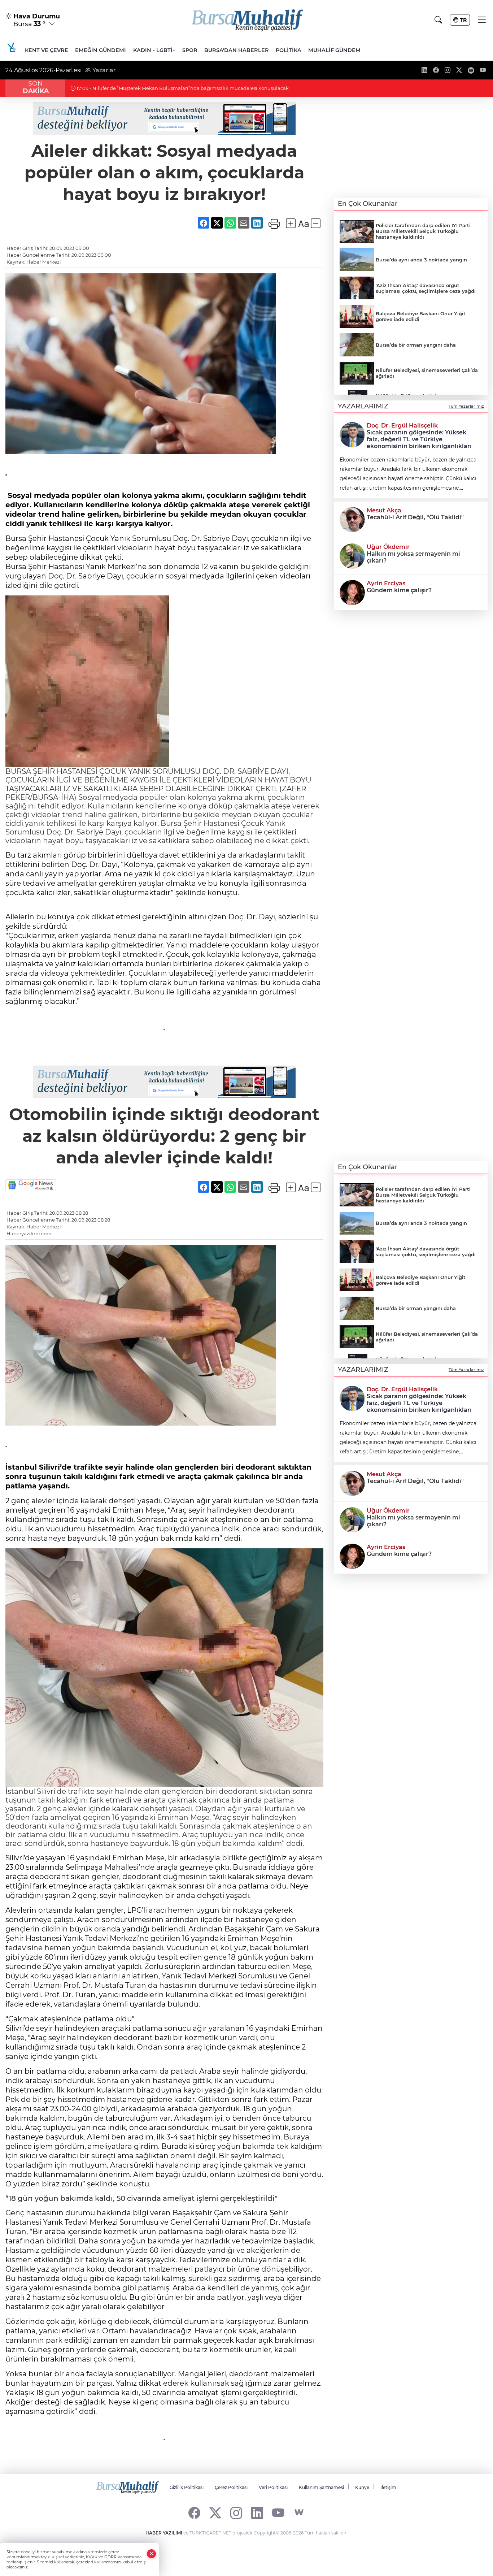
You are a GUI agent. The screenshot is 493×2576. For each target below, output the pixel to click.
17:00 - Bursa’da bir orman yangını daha (123, 88)
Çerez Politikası (231, 2487)
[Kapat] (152, 2554)
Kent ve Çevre (47, 50)
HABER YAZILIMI (164, 2533)
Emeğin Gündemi (101, 50)
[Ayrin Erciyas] (352, 592)
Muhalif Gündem (334, 50)
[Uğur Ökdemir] (352, 555)
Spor (190, 50)
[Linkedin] (257, 2513)
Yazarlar (103, 70)
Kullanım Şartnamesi (321, 2487)
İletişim (388, 2487)
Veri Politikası (273, 2487)
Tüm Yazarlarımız (466, 406)
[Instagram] (236, 2513)
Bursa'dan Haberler (237, 50)
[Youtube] (278, 2513)
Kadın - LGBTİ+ (154, 50)
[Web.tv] (299, 2513)
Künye (362, 2487)
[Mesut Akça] (352, 519)
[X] (215, 2513)
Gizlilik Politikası (187, 2487)
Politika (289, 50)
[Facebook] (194, 2513)
